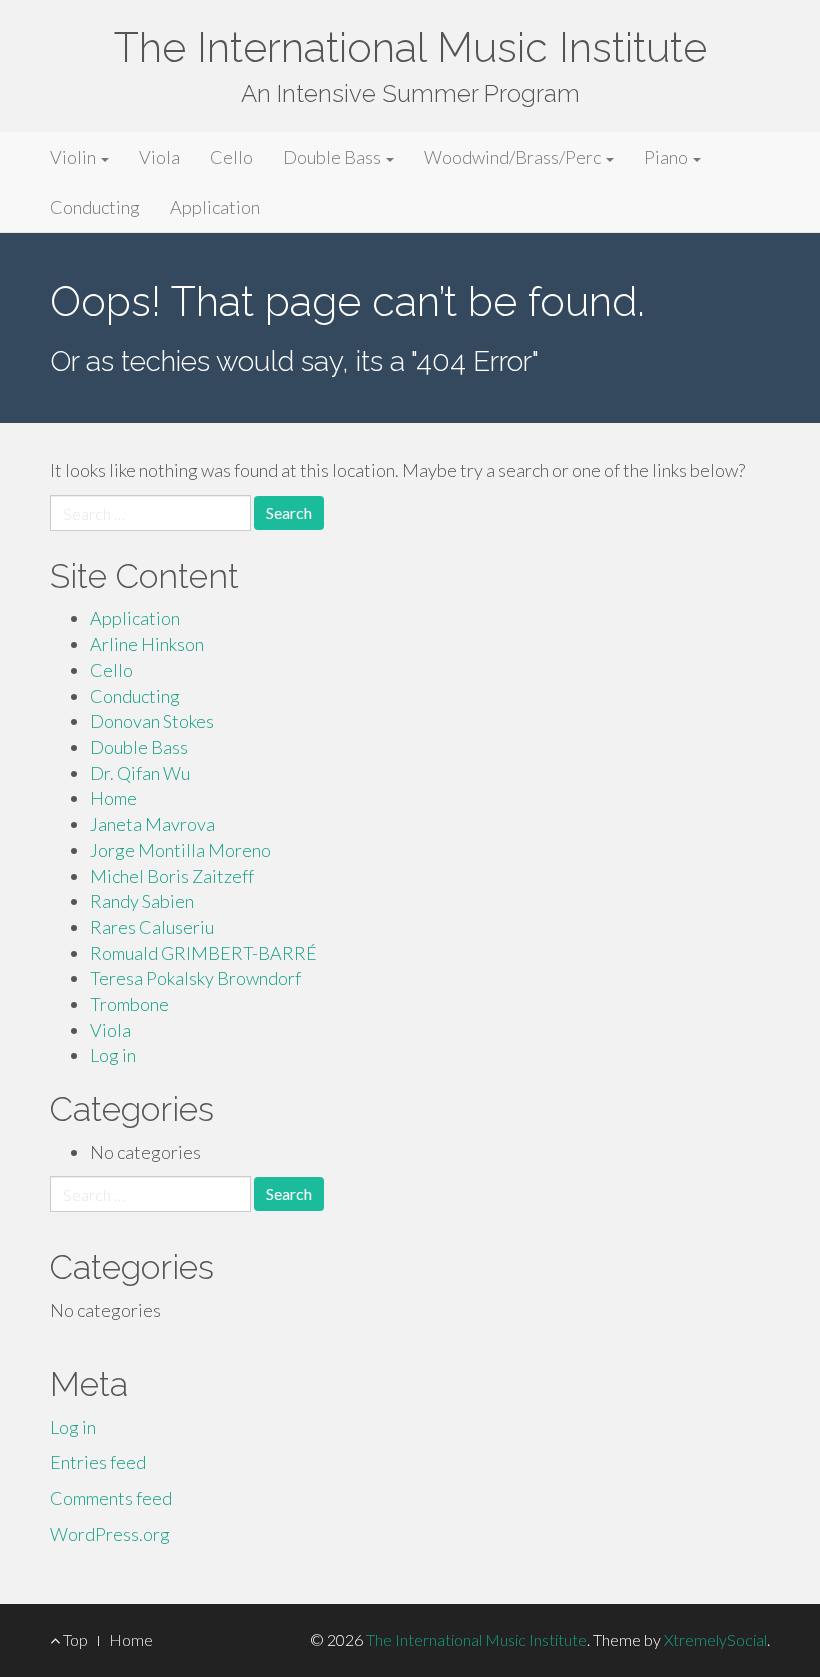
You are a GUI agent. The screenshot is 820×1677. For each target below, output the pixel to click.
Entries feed (98, 1462)
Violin (74, 157)
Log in (113, 1055)
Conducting (95, 207)
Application (215, 207)
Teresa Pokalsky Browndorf (195, 978)
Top (74, 1639)
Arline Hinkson (147, 644)
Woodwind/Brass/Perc (514, 157)
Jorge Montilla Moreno (180, 850)
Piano (667, 157)
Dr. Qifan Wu (140, 773)
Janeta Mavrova (152, 824)
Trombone (129, 1004)
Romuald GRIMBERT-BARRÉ (203, 953)
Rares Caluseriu (152, 927)
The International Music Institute (410, 47)
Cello (231, 157)
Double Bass (333, 157)
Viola (159, 157)
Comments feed (111, 1498)
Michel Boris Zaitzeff (172, 876)
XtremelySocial (715, 1639)
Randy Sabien (142, 901)
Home (113, 798)
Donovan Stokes (152, 721)
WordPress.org (110, 1534)
